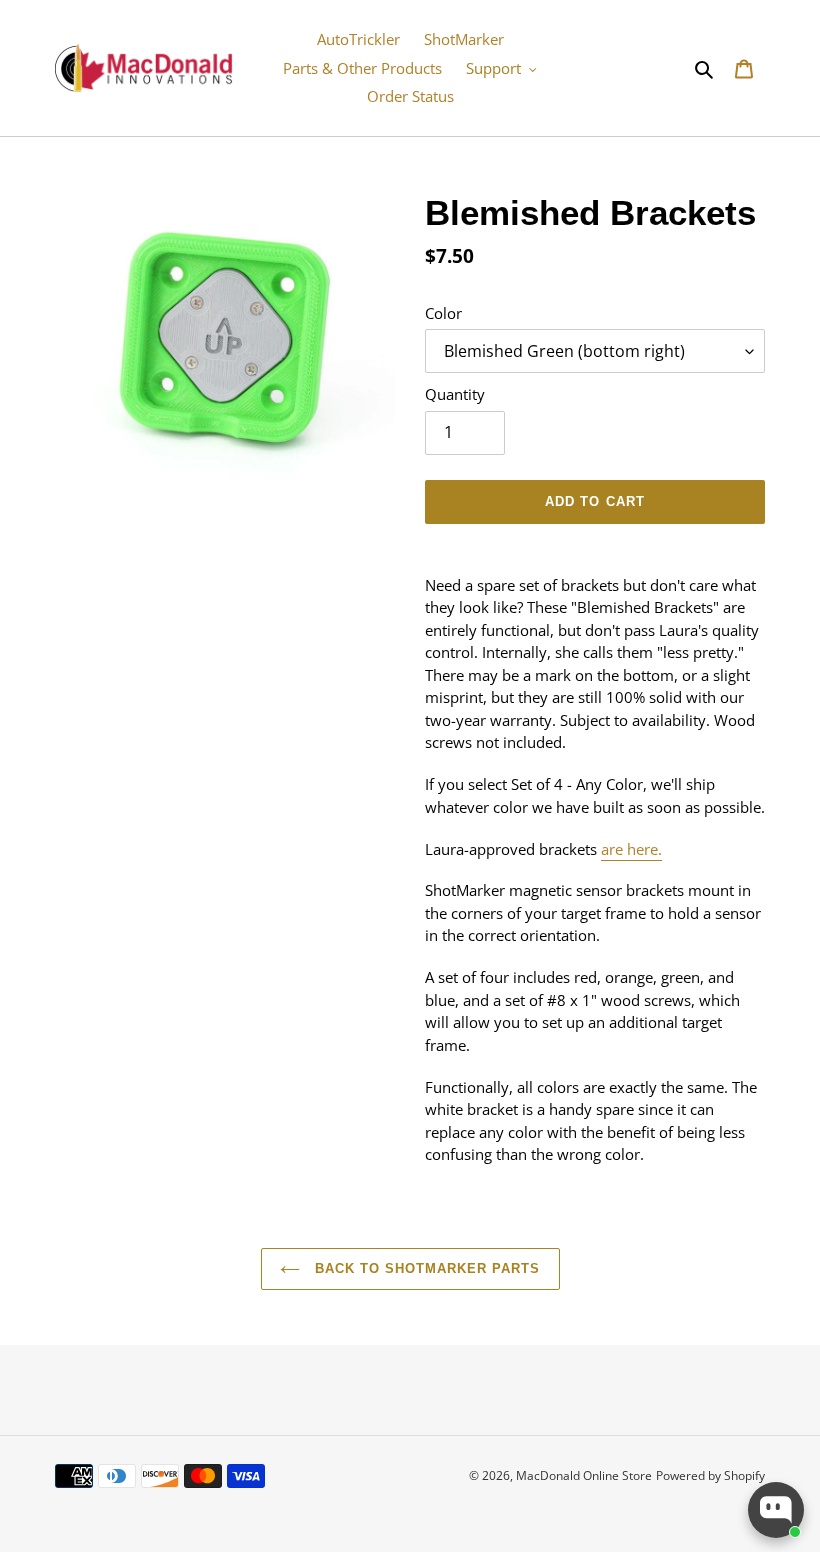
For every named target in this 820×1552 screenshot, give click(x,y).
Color (443, 313)
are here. (631, 849)
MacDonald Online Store (584, 1475)
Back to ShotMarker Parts (425, 1268)
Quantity (455, 394)
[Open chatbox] (776, 1510)
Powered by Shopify (710, 1475)
